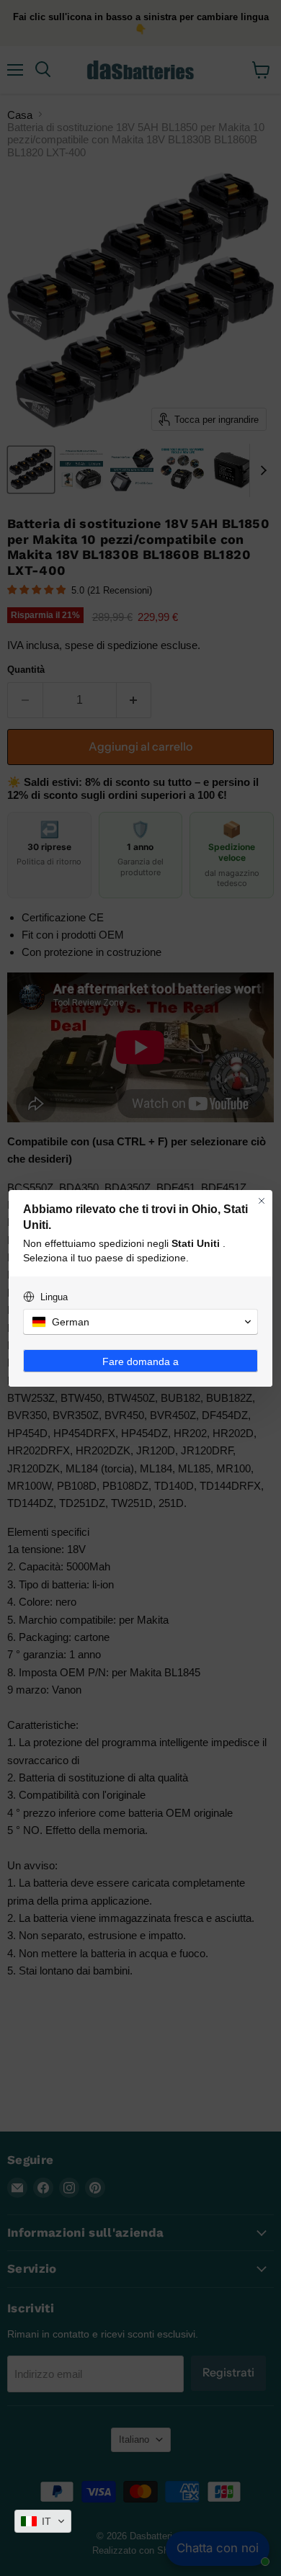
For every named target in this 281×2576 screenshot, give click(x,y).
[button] (43, 2521)
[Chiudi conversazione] (262, 1201)
